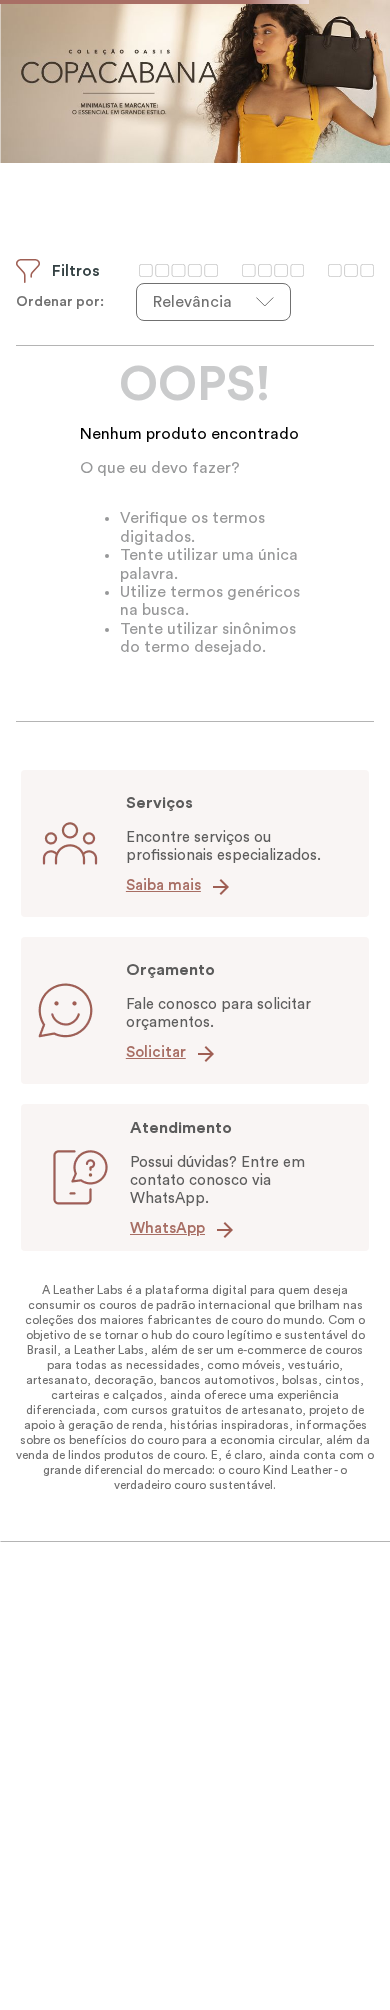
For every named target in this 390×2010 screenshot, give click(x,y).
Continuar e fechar (195, 1961)
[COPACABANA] (195, 232)
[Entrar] (323, 63)
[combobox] (195, 127)
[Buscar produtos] (360, 127)
